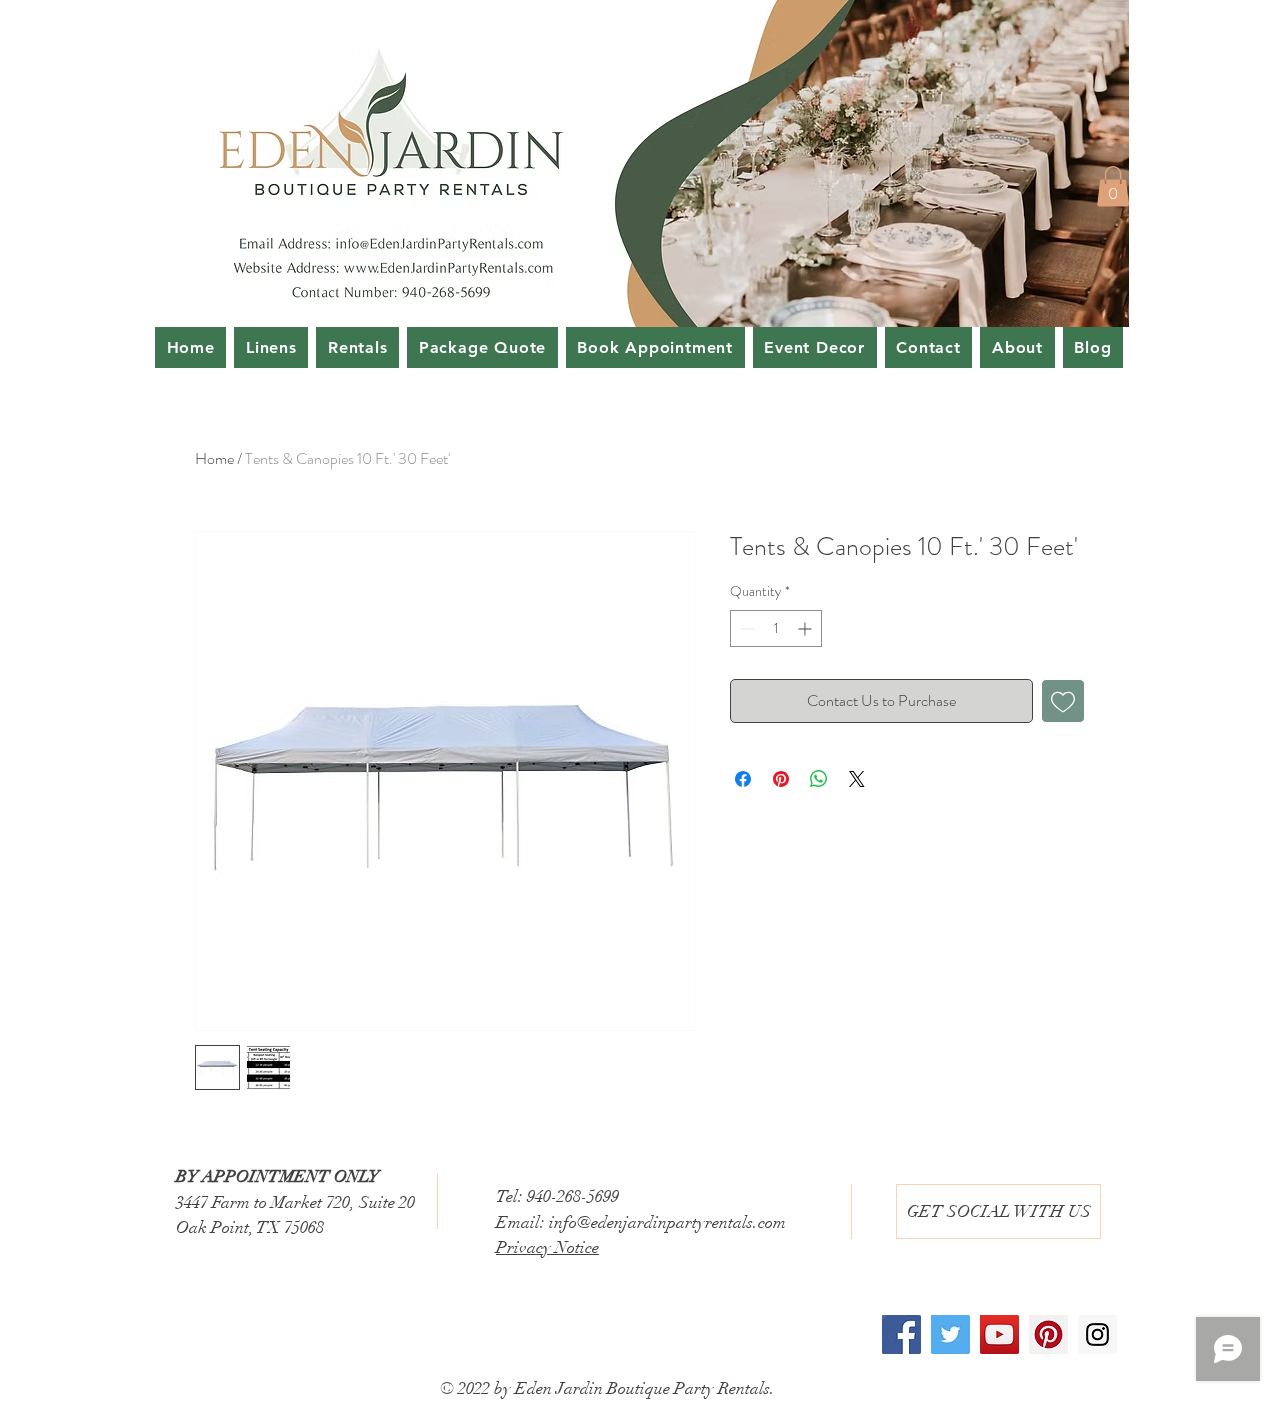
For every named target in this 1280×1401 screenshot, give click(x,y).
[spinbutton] (776, 628)
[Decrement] (745, 628)
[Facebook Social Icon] (901, 1334)
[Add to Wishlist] (1063, 701)
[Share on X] (857, 779)
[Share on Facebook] (743, 779)
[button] (1113, 186)
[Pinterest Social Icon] (1048, 1334)
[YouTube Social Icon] (999, 1334)
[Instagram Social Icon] (1097, 1334)
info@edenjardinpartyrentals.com (667, 1222)
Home (214, 458)
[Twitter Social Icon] (950, 1334)
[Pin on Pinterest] (781, 779)
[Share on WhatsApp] (819, 779)
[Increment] (806, 628)
